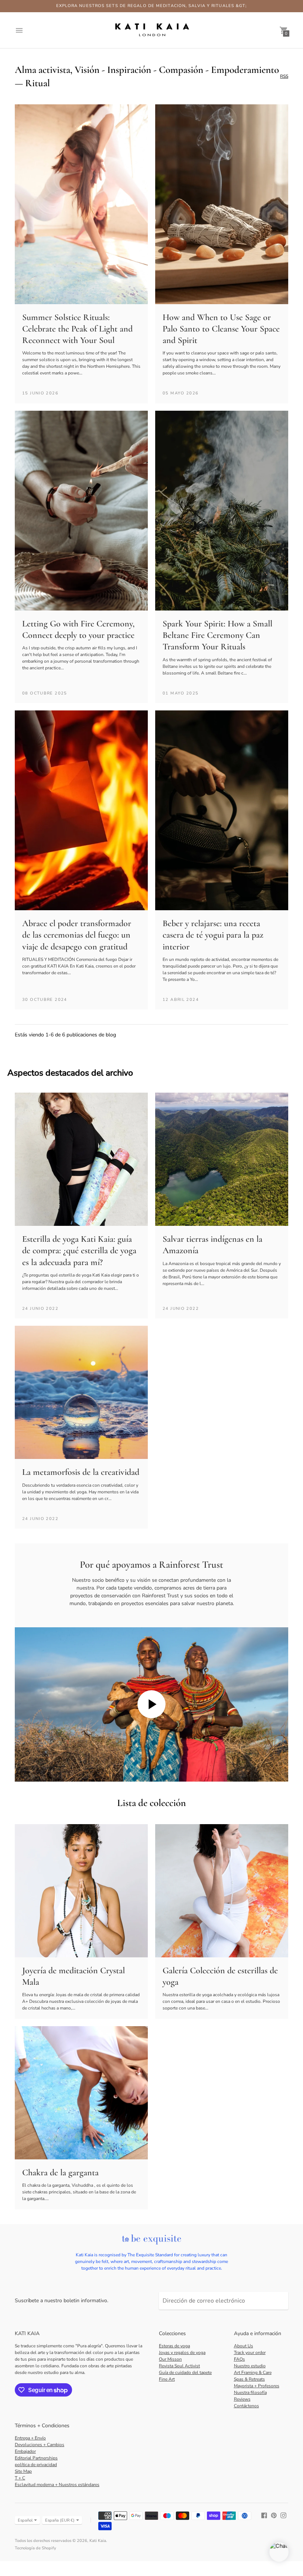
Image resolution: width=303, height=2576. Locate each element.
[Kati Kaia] (151, 30)
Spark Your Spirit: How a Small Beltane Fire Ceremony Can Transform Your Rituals (217, 635)
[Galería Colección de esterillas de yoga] (222, 1891)
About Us (244, 2346)
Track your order (250, 2353)
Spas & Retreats (249, 2379)
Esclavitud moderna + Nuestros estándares (57, 2485)
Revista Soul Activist (179, 2366)
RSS (284, 77)
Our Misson (170, 2359)
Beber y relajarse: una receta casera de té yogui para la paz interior (213, 935)
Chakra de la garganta (60, 2173)
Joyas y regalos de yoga (182, 2353)
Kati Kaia (98, 2541)
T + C (20, 2478)
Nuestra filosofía (250, 2392)
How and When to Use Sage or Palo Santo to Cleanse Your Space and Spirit (221, 329)
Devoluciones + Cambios (40, 2445)
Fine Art (167, 2379)
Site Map (23, 2471)
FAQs (239, 2359)
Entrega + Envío (30, 2438)
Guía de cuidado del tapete (185, 2372)
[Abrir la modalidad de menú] (19, 30)
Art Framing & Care (253, 2372)
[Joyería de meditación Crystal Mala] (81, 1891)
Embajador (25, 2451)
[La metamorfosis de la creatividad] (81, 1392)
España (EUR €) (60, 2520)
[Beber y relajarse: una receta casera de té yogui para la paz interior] (222, 810)
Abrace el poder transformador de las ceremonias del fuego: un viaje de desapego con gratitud (77, 935)
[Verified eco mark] (151, 2240)
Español (25, 2520)
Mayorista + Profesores (257, 2386)
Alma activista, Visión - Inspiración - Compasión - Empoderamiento (147, 70)
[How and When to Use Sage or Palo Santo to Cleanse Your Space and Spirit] (222, 204)
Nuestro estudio (250, 2366)
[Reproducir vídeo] (151, 1704)
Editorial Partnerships (36, 2458)
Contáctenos (246, 2406)
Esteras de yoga (174, 2346)
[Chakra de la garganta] (81, 2093)
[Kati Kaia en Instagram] (283, 2515)
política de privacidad (36, 2465)
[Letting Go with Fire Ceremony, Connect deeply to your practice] (81, 511)
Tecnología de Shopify (35, 2548)
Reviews (242, 2399)
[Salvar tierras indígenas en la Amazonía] (222, 1159)
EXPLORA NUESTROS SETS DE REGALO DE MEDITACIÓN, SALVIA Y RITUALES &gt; (152, 6)
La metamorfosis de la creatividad (81, 1472)
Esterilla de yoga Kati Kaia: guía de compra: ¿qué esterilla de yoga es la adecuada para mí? (79, 1250)
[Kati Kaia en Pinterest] (274, 2515)
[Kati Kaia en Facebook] (264, 2515)
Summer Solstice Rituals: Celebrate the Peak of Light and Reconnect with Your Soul (77, 329)
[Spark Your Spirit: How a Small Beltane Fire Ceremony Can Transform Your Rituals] (222, 511)
